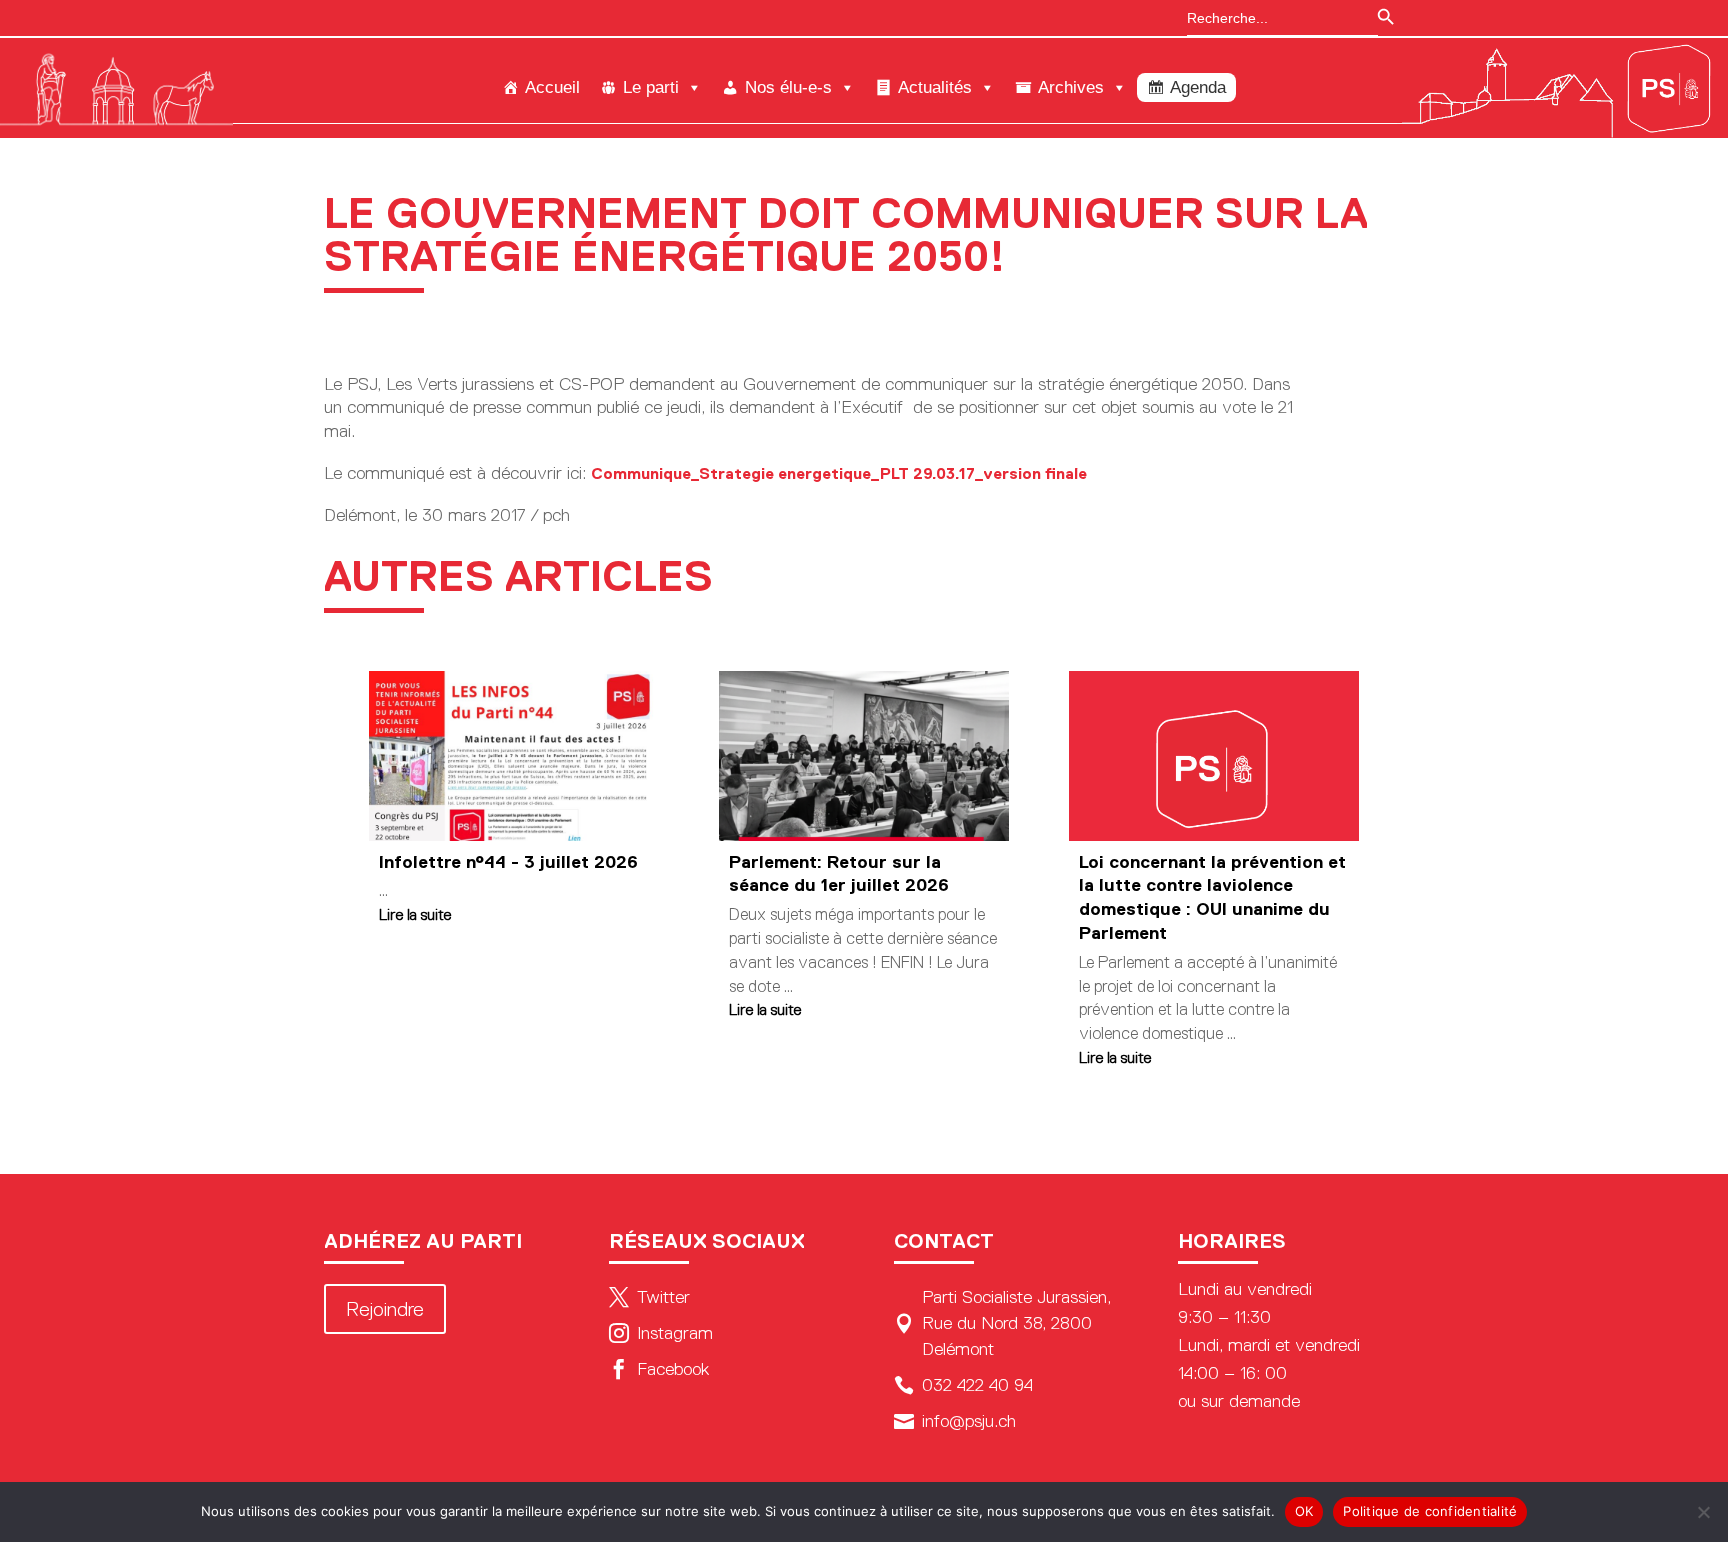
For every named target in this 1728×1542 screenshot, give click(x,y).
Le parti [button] (651, 87)
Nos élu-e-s (788, 87)
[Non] (1703, 1512)
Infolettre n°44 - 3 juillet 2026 (508, 862)
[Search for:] (1272, 18)
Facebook (659, 1369)
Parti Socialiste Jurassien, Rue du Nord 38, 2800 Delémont (1002, 1323)
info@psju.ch (955, 1421)
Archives (1071, 87)
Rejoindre (385, 1309)
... (383, 890)
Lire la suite (415, 914)
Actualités (935, 87)
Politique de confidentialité (1430, 1511)
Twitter (649, 1297)
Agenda (1198, 87)
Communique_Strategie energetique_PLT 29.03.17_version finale (839, 473)
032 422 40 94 (963, 1385)
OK (1304, 1511)
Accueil (552, 87)
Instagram (661, 1333)
